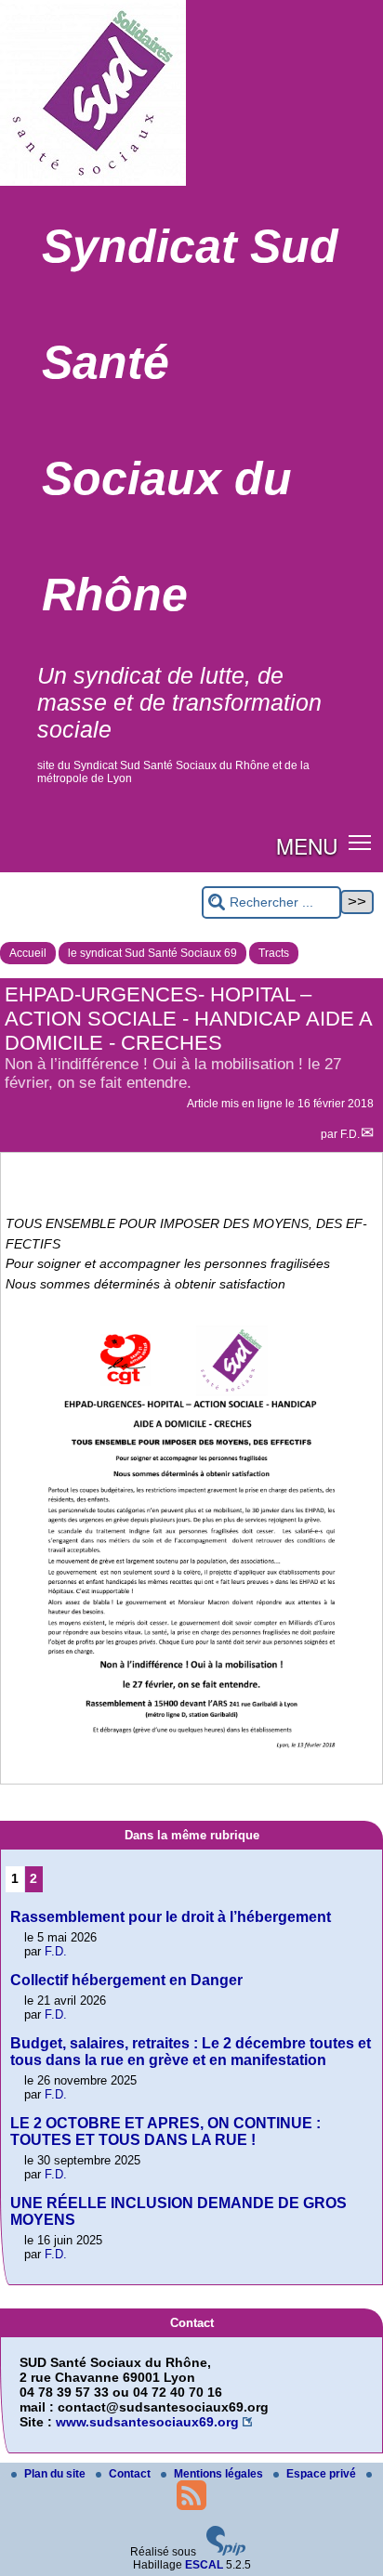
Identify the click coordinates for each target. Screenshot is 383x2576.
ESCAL (204, 2565)
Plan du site (56, 2474)
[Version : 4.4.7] (226, 2552)
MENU (307, 845)
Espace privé (323, 2474)
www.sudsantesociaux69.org (147, 2422)
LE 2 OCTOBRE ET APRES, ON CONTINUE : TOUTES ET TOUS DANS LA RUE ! (165, 2131)
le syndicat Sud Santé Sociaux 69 (152, 953)
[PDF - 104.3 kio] (191, 1776)
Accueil (28, 953)
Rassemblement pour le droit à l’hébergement (171, 1917)
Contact (131, 2474)
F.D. (350, 1134)
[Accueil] (93, 182)
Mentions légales (220, 2474)
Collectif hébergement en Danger (126, 1980)
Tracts (274, 953)
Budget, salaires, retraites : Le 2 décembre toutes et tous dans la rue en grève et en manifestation (191, 2052)
